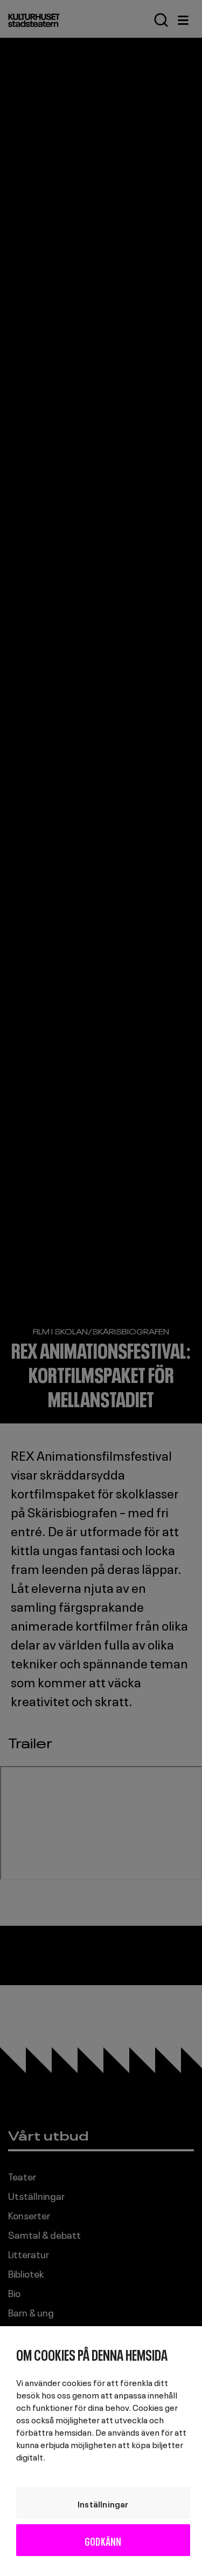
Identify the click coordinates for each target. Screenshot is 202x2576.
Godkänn (103, 2540)
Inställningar (103, 2503)
